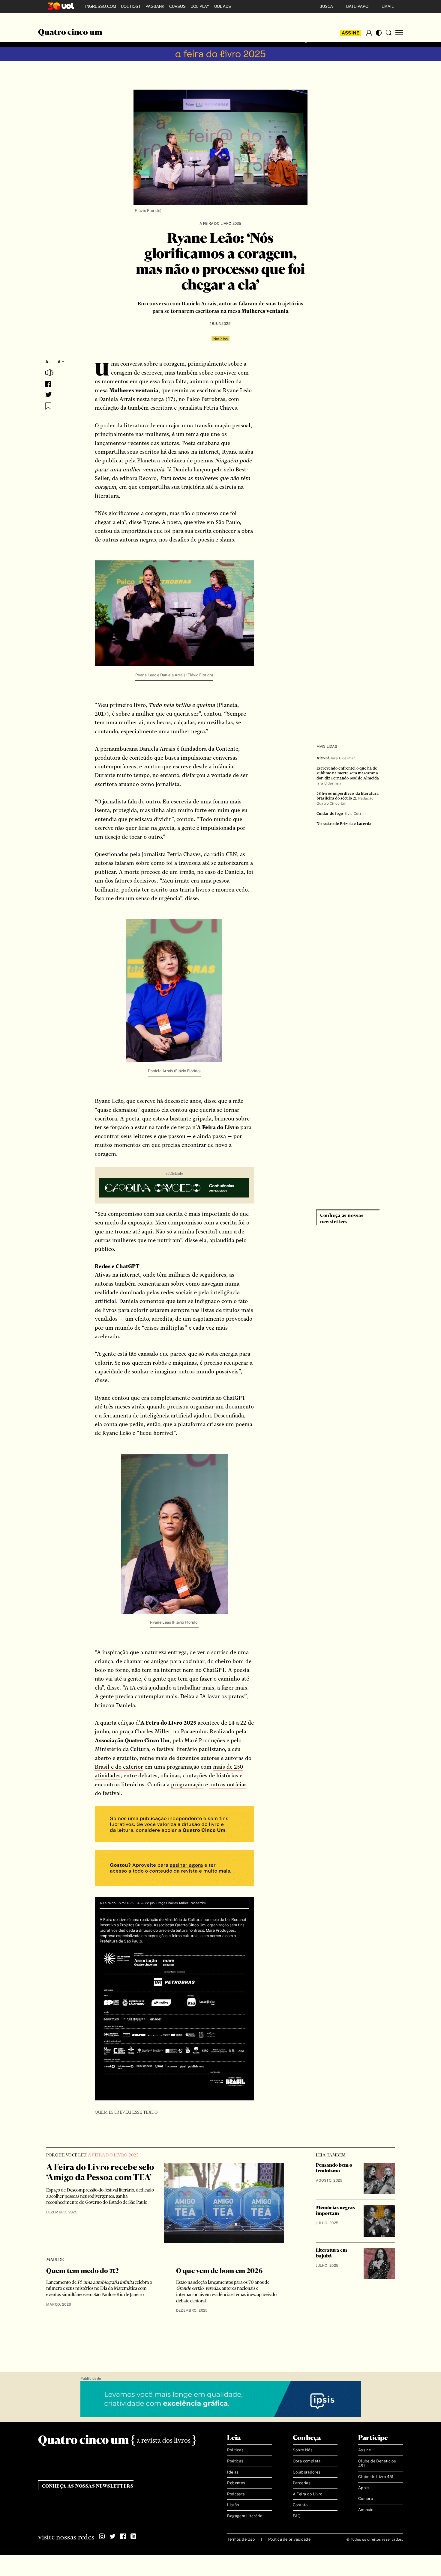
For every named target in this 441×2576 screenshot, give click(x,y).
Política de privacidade (289, 2539)
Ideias (233, 2472)
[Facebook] (123, 2536)
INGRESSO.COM (101, 6)
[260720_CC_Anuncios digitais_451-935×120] (174, 1189)
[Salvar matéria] (48, 406)
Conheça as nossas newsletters (88, 2486)
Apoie (364, 2488)
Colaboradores (307, 2472)
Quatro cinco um (70, 33)
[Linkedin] (133, 2536)
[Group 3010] (174, 1869)
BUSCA (326, 6)
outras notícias (228, 1784)
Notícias (221, 339)
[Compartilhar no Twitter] (49, 395)
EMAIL (388, 6)
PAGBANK (155, 6)
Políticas (235, 2450)
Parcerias (302, 2483)
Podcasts (236, 2494)
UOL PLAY (200, 6)
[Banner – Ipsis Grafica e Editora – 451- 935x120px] (221, 2399)
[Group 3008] (174, 1825)
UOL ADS (223, 6)
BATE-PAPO (357, 6)
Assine (351, 33)
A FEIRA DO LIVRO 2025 (220, 224)
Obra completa (307, 2461)
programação (187, 1784)
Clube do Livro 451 (376, 2477)
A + (61, 362)
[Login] (369, 33)
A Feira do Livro (308, 2494)
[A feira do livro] (220, 54)
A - (48, 362)
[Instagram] (102, 2536)
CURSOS (177, 6)
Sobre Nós (303, 2450)
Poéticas (235, 2461)
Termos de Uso (241, 2539)
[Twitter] (112, 2536)
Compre (366, 2499)
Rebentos (236, 2483)
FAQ (297, 2516)
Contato (300, 2505)
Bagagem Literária (245, 2516)
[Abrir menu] (399, 33)
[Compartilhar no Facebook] (48, 384)
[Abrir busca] (388, 33)
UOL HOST (131, 6)
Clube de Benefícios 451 (377, 2463)
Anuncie (366, 2510)
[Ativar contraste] (379, 33)
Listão (233, 2505)
